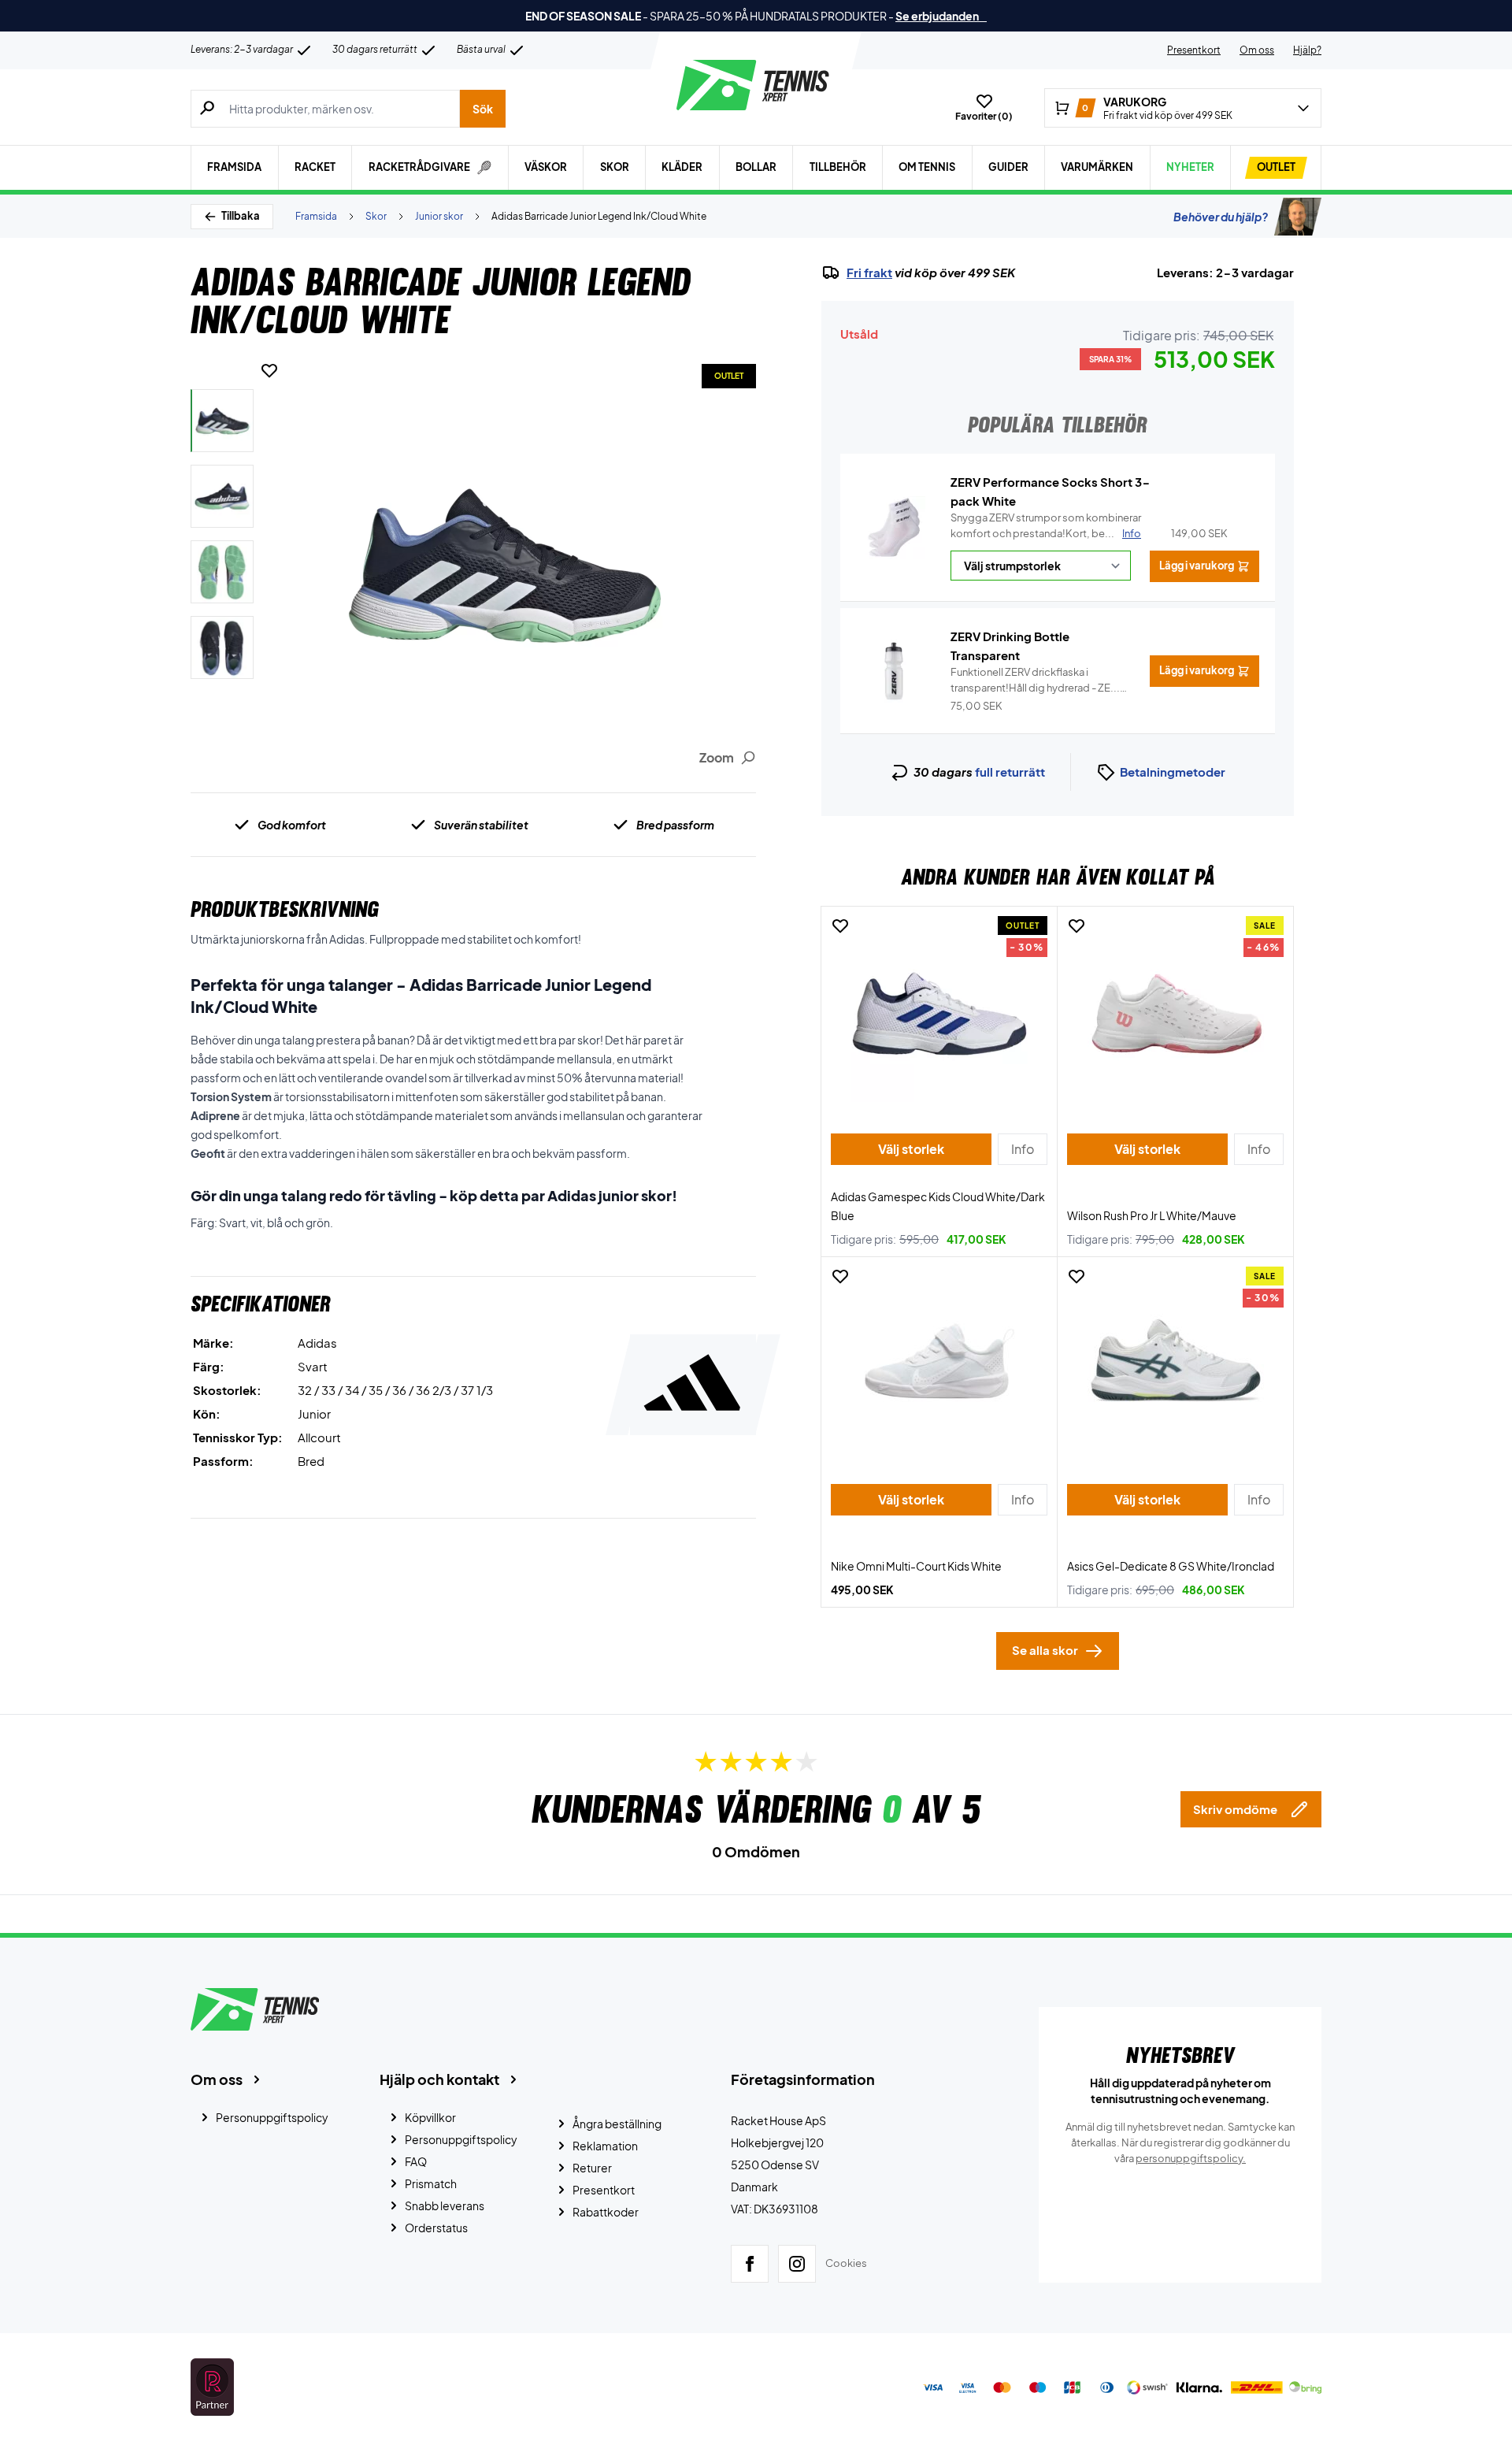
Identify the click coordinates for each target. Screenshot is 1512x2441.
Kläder (682, 167)
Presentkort (1194, 50)
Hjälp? (1307, 50)
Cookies (846, 2263)
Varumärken (1097, 167)
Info (1132, 533)
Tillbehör (838, 167)
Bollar (756, 167)
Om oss (1257, 50)
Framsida (234, 167)
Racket (315, 167)
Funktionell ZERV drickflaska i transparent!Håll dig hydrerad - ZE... (1035, 681)
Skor (615, 167)
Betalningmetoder (1173, 772)
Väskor (546, 167)
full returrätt (1010, 772)
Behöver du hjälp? (1221, 217)
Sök (483, 109)
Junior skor (439, 216)
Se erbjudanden (941, 16)
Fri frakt (869, 273)
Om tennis (927, 167)
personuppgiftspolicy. (1191, 2158)
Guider (1008, 167)
